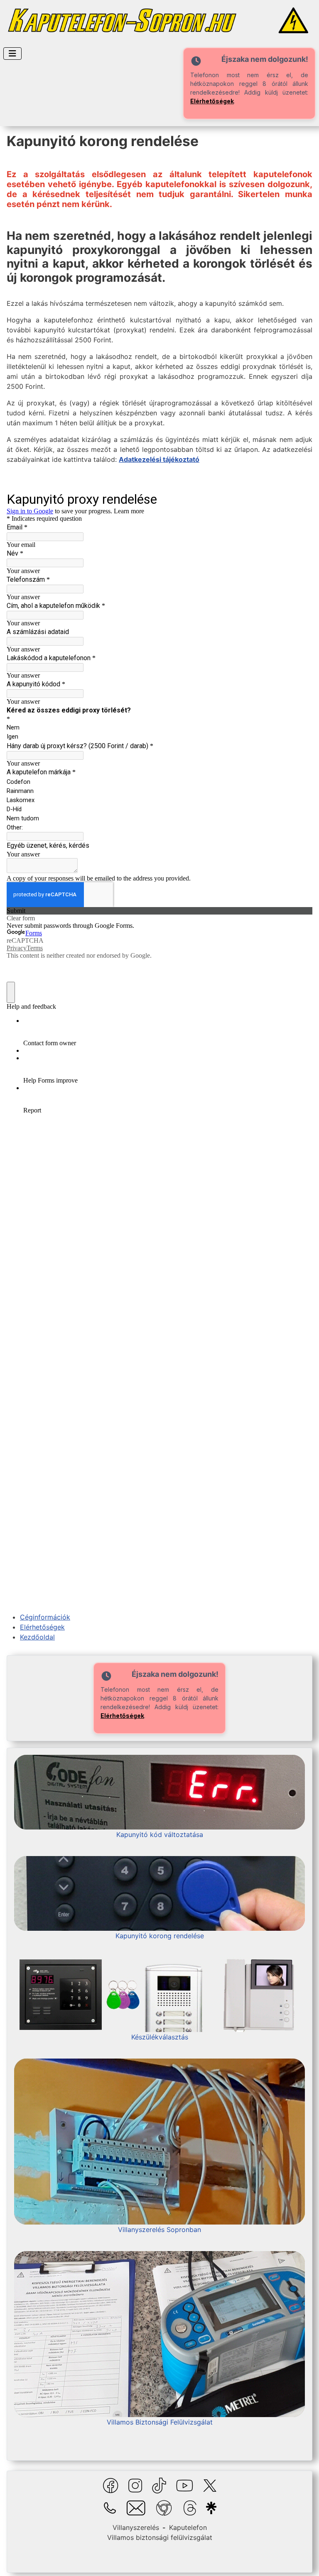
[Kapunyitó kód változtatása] (159, 1792)
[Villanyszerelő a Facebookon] (111, 2485)
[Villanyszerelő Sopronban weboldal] (164, 2508)
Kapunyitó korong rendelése (160, 1936)
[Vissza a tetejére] (304, 2561)
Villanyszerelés (136, 2527)
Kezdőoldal (37, 1637)
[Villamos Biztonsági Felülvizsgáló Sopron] (159, 2334)
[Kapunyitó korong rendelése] (159, 1893)
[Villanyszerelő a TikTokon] (159, 2485)
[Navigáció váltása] (12, 54)
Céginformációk (45, 1617)
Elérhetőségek (212, 101)
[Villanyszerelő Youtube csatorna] (185, 2485)
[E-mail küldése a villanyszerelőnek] (136, 2508)
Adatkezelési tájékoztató (159, 459)
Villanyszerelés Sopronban (159, 2230)
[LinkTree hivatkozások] (210, 2508)
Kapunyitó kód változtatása (160, 1834)
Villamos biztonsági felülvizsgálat (160, 2537)
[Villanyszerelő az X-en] (210, 2485)
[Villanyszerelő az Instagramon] (135, 2485)
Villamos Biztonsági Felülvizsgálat (160, 2422)
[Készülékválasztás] (159, 1994)
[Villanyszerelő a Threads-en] (190, 2508)
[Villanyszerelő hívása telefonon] (110, 2508)
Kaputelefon (188, 2527)
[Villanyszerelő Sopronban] (159, 2141)
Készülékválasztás (160, 2037)
